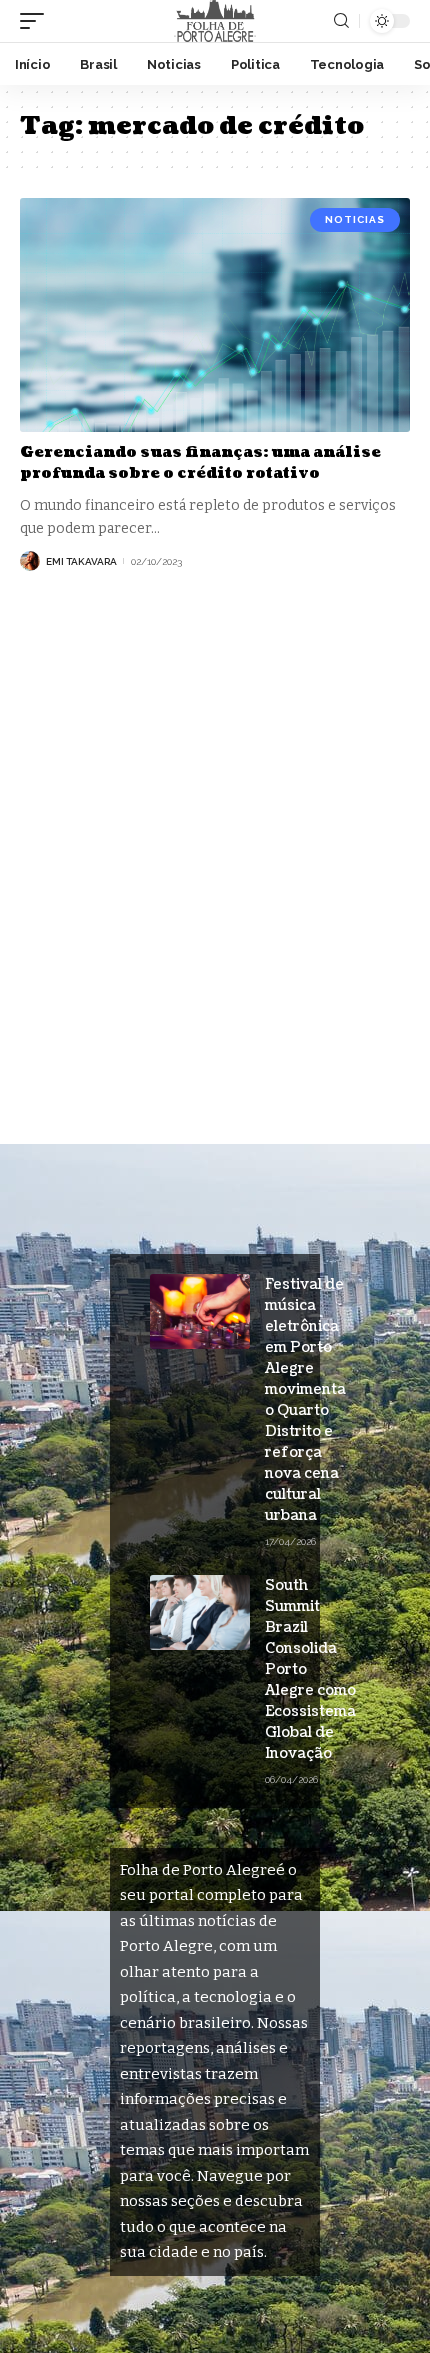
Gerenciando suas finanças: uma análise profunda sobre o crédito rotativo (200, 463)
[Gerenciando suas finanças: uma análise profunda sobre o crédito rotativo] (215, 315)
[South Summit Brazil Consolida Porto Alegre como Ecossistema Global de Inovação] (200, 1612)
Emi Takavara (81, 561)
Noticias (355, 219)
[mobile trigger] (37, 21)
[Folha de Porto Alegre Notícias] (215, 21)
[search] (341, 21)
